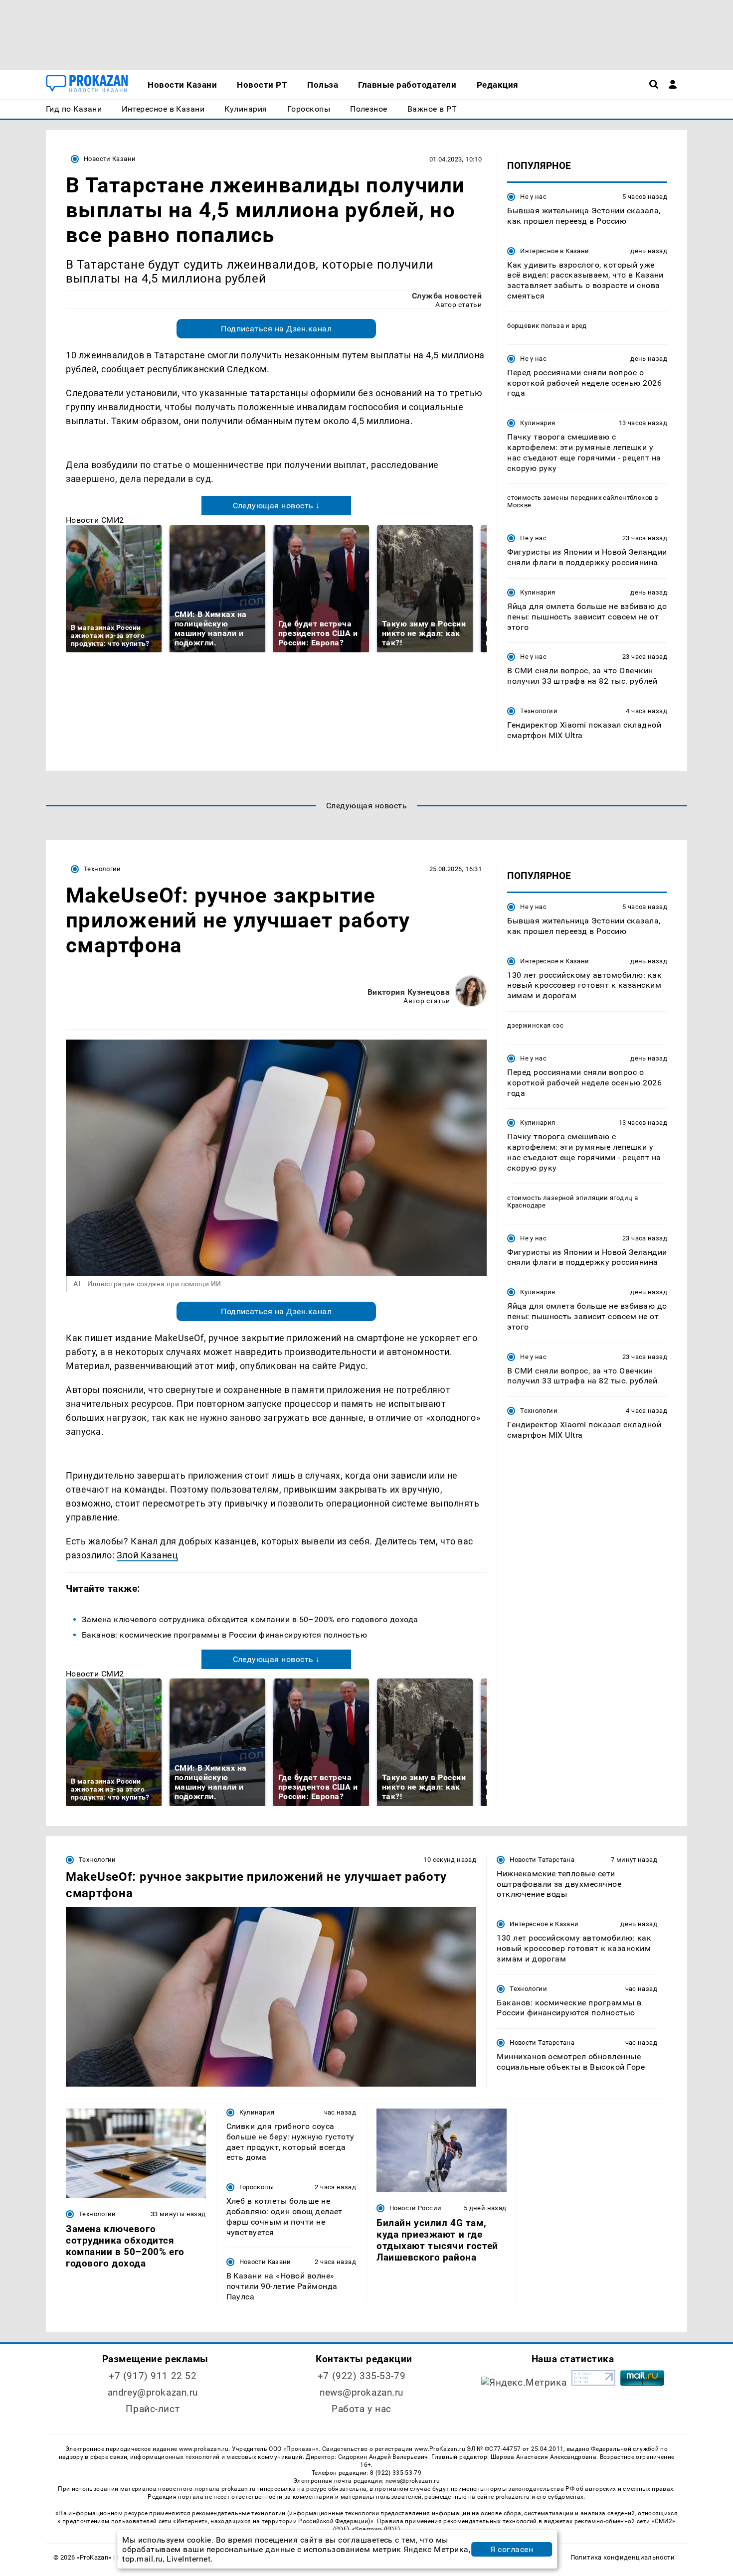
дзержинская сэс (535, 1025)
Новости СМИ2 (95, 520)
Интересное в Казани (554, 251)
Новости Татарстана (542, 1860)
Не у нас (533, 197)
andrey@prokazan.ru (153, 2392)
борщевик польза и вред (547, 326)
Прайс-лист (153, 2409)
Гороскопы (257, 2187)
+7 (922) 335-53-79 (362, 2376)
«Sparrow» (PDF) (376, 2529)
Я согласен (512, 2549)
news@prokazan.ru (362, 2392)
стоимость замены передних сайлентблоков (580, 498)
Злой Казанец (147, 1555)
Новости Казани (110, 159)
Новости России (415, 2208)
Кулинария (538, 423)
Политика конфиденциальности (623, 2557)
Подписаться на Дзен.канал (276, 329)
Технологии (539, 711)
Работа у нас (362, 2409)
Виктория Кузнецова (409, 992)
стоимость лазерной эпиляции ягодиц (570, 1197)
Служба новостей (447, 296)
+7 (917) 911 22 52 (153, 2376)
